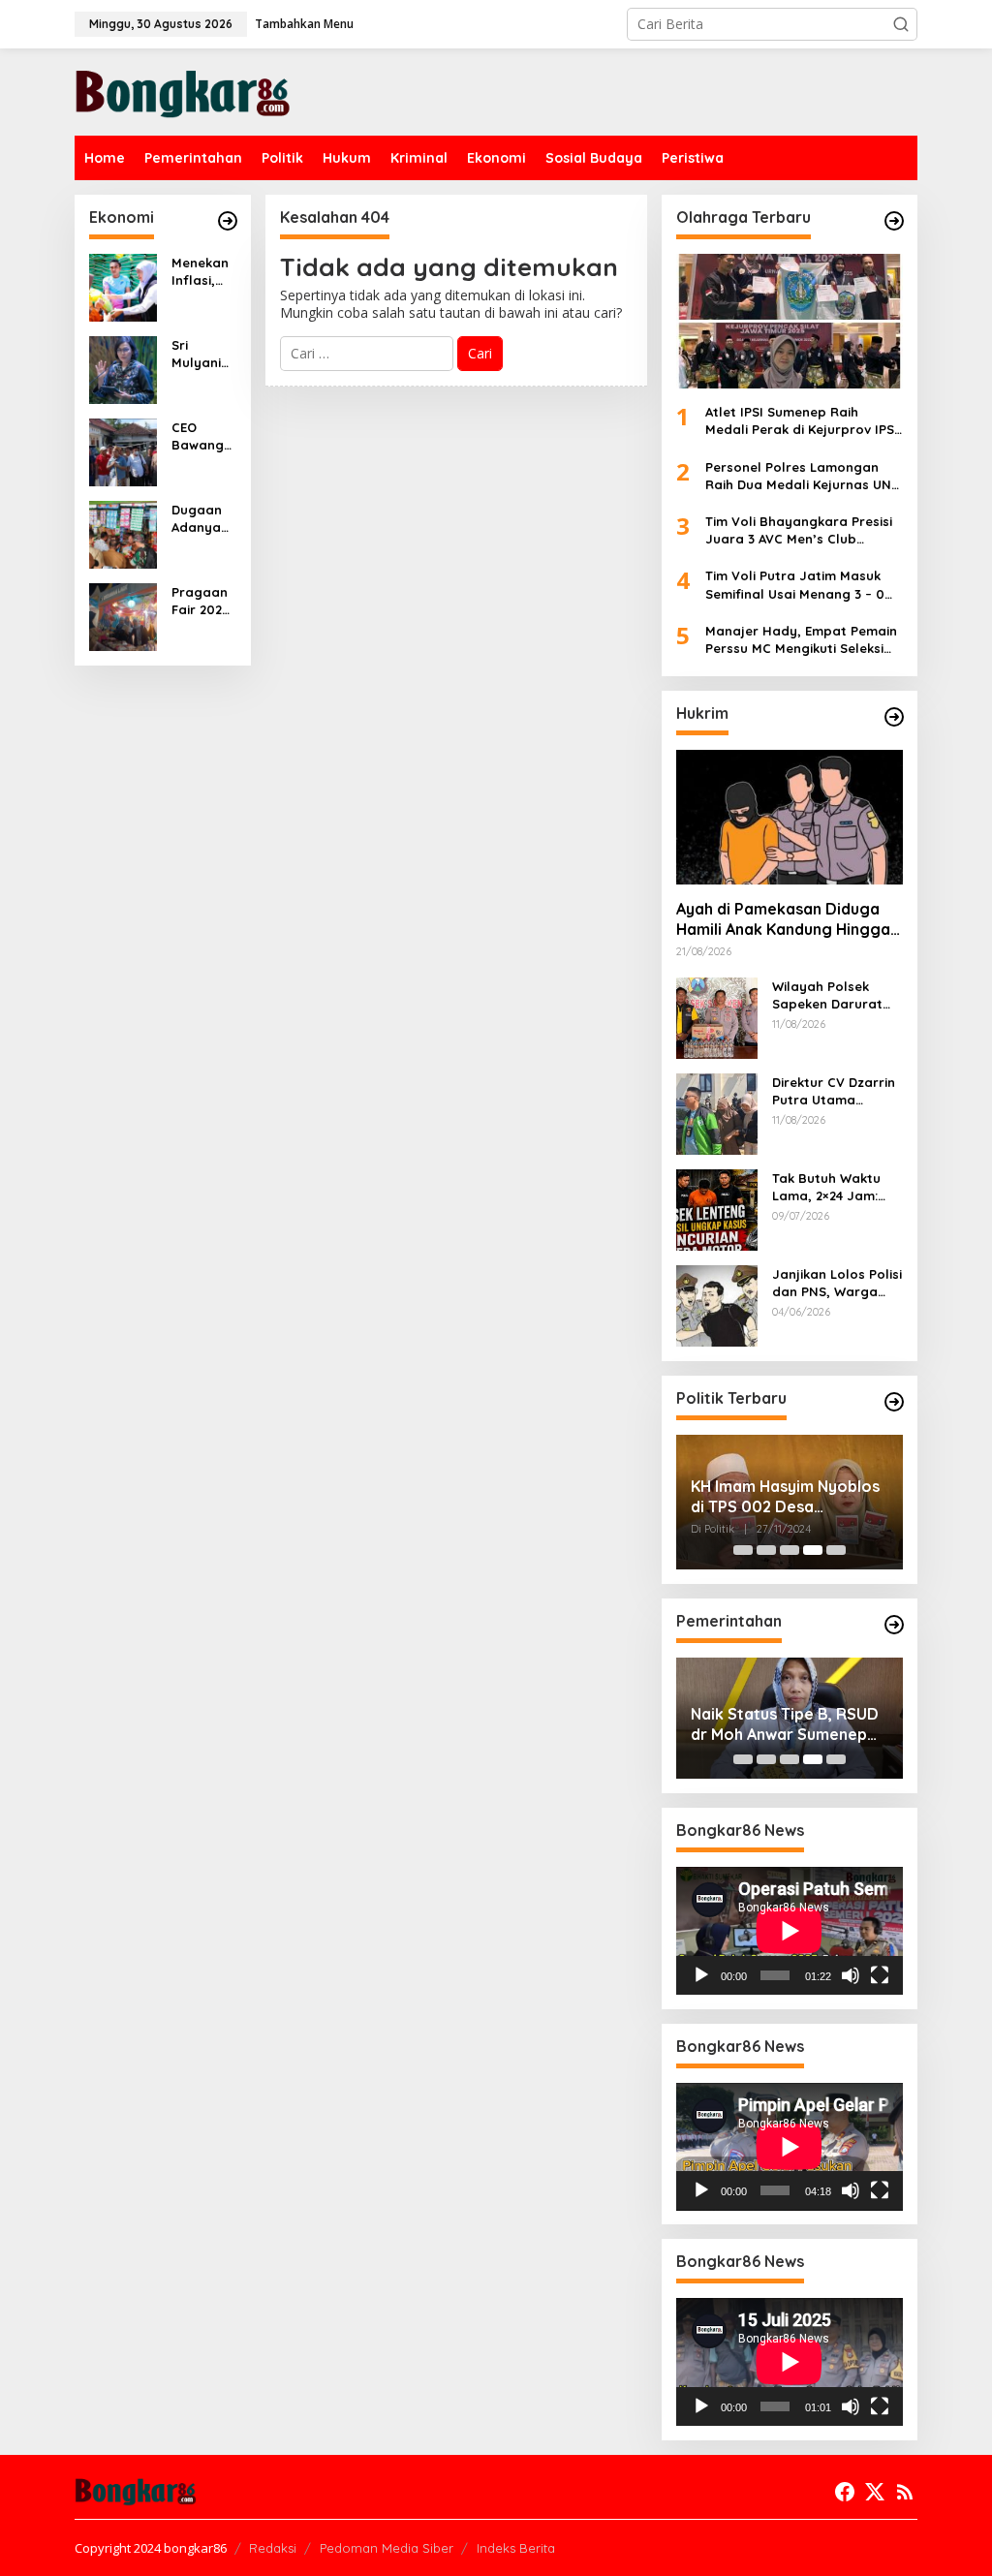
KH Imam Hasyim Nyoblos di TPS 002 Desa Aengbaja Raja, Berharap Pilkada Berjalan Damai (785, 1497)
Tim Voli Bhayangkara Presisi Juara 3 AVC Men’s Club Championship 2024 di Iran (799, 530)
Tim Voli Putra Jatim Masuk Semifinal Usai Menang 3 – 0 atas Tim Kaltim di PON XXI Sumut (795, 585)
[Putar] (701, 1975)
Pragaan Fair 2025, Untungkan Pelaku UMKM (202, 601)
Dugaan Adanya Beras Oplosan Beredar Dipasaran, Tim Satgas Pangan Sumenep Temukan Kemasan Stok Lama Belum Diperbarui (201, 519)
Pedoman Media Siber (387, 2548)
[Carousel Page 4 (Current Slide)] (813, 1550)
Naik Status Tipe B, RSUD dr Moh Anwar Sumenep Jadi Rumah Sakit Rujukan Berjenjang (787, 1724)
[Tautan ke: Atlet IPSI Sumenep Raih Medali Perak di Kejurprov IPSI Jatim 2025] (790, 321)
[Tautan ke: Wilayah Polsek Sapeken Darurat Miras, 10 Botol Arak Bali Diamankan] (717, 1017)
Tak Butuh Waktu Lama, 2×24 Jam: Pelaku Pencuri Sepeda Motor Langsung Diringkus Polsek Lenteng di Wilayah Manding (835, 1187)
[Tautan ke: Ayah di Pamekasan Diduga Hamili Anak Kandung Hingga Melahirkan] (790, 817)
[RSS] (905, 2492)
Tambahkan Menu (304, 24)
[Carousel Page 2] (766, 1550)
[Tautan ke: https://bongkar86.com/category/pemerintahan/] (894, 1625)
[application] (790, 1931)
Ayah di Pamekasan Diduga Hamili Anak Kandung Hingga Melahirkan (783, 919)
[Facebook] (845, 2492)
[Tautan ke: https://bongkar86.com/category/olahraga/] (894, 221)
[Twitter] (875, 2492)
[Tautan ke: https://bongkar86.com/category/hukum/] (894, 717)
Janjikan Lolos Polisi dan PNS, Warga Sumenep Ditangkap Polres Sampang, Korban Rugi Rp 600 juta (837, 1283)
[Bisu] (851, 1975)
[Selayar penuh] (880, 1975)
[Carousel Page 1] (743, 1550)
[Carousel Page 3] (790, 1550)
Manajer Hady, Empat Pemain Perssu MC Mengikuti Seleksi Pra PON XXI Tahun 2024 (801, 640)
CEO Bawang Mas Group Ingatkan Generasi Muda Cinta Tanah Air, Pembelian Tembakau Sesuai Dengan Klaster (203, 436)
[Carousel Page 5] (836, 1550)
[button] (901, 24)
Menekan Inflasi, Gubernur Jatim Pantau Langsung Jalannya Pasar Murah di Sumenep (203, 272)
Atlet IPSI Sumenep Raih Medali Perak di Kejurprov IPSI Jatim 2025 (802, 421)
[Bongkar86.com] (183, 91)
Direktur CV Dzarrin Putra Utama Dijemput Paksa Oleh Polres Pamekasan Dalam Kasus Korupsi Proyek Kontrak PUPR (834, 1091)
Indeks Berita (516, 2548)
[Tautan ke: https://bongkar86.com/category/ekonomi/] (228, 221)
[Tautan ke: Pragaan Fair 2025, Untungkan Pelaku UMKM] (123, 616)
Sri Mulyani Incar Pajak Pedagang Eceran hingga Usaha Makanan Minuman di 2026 (201, 354)
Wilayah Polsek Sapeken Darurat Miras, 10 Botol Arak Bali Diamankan (837, 995)
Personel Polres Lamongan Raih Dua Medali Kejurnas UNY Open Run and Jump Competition (802, 476)
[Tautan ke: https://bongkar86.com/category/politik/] (894, 1402)
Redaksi (273, 2548)
